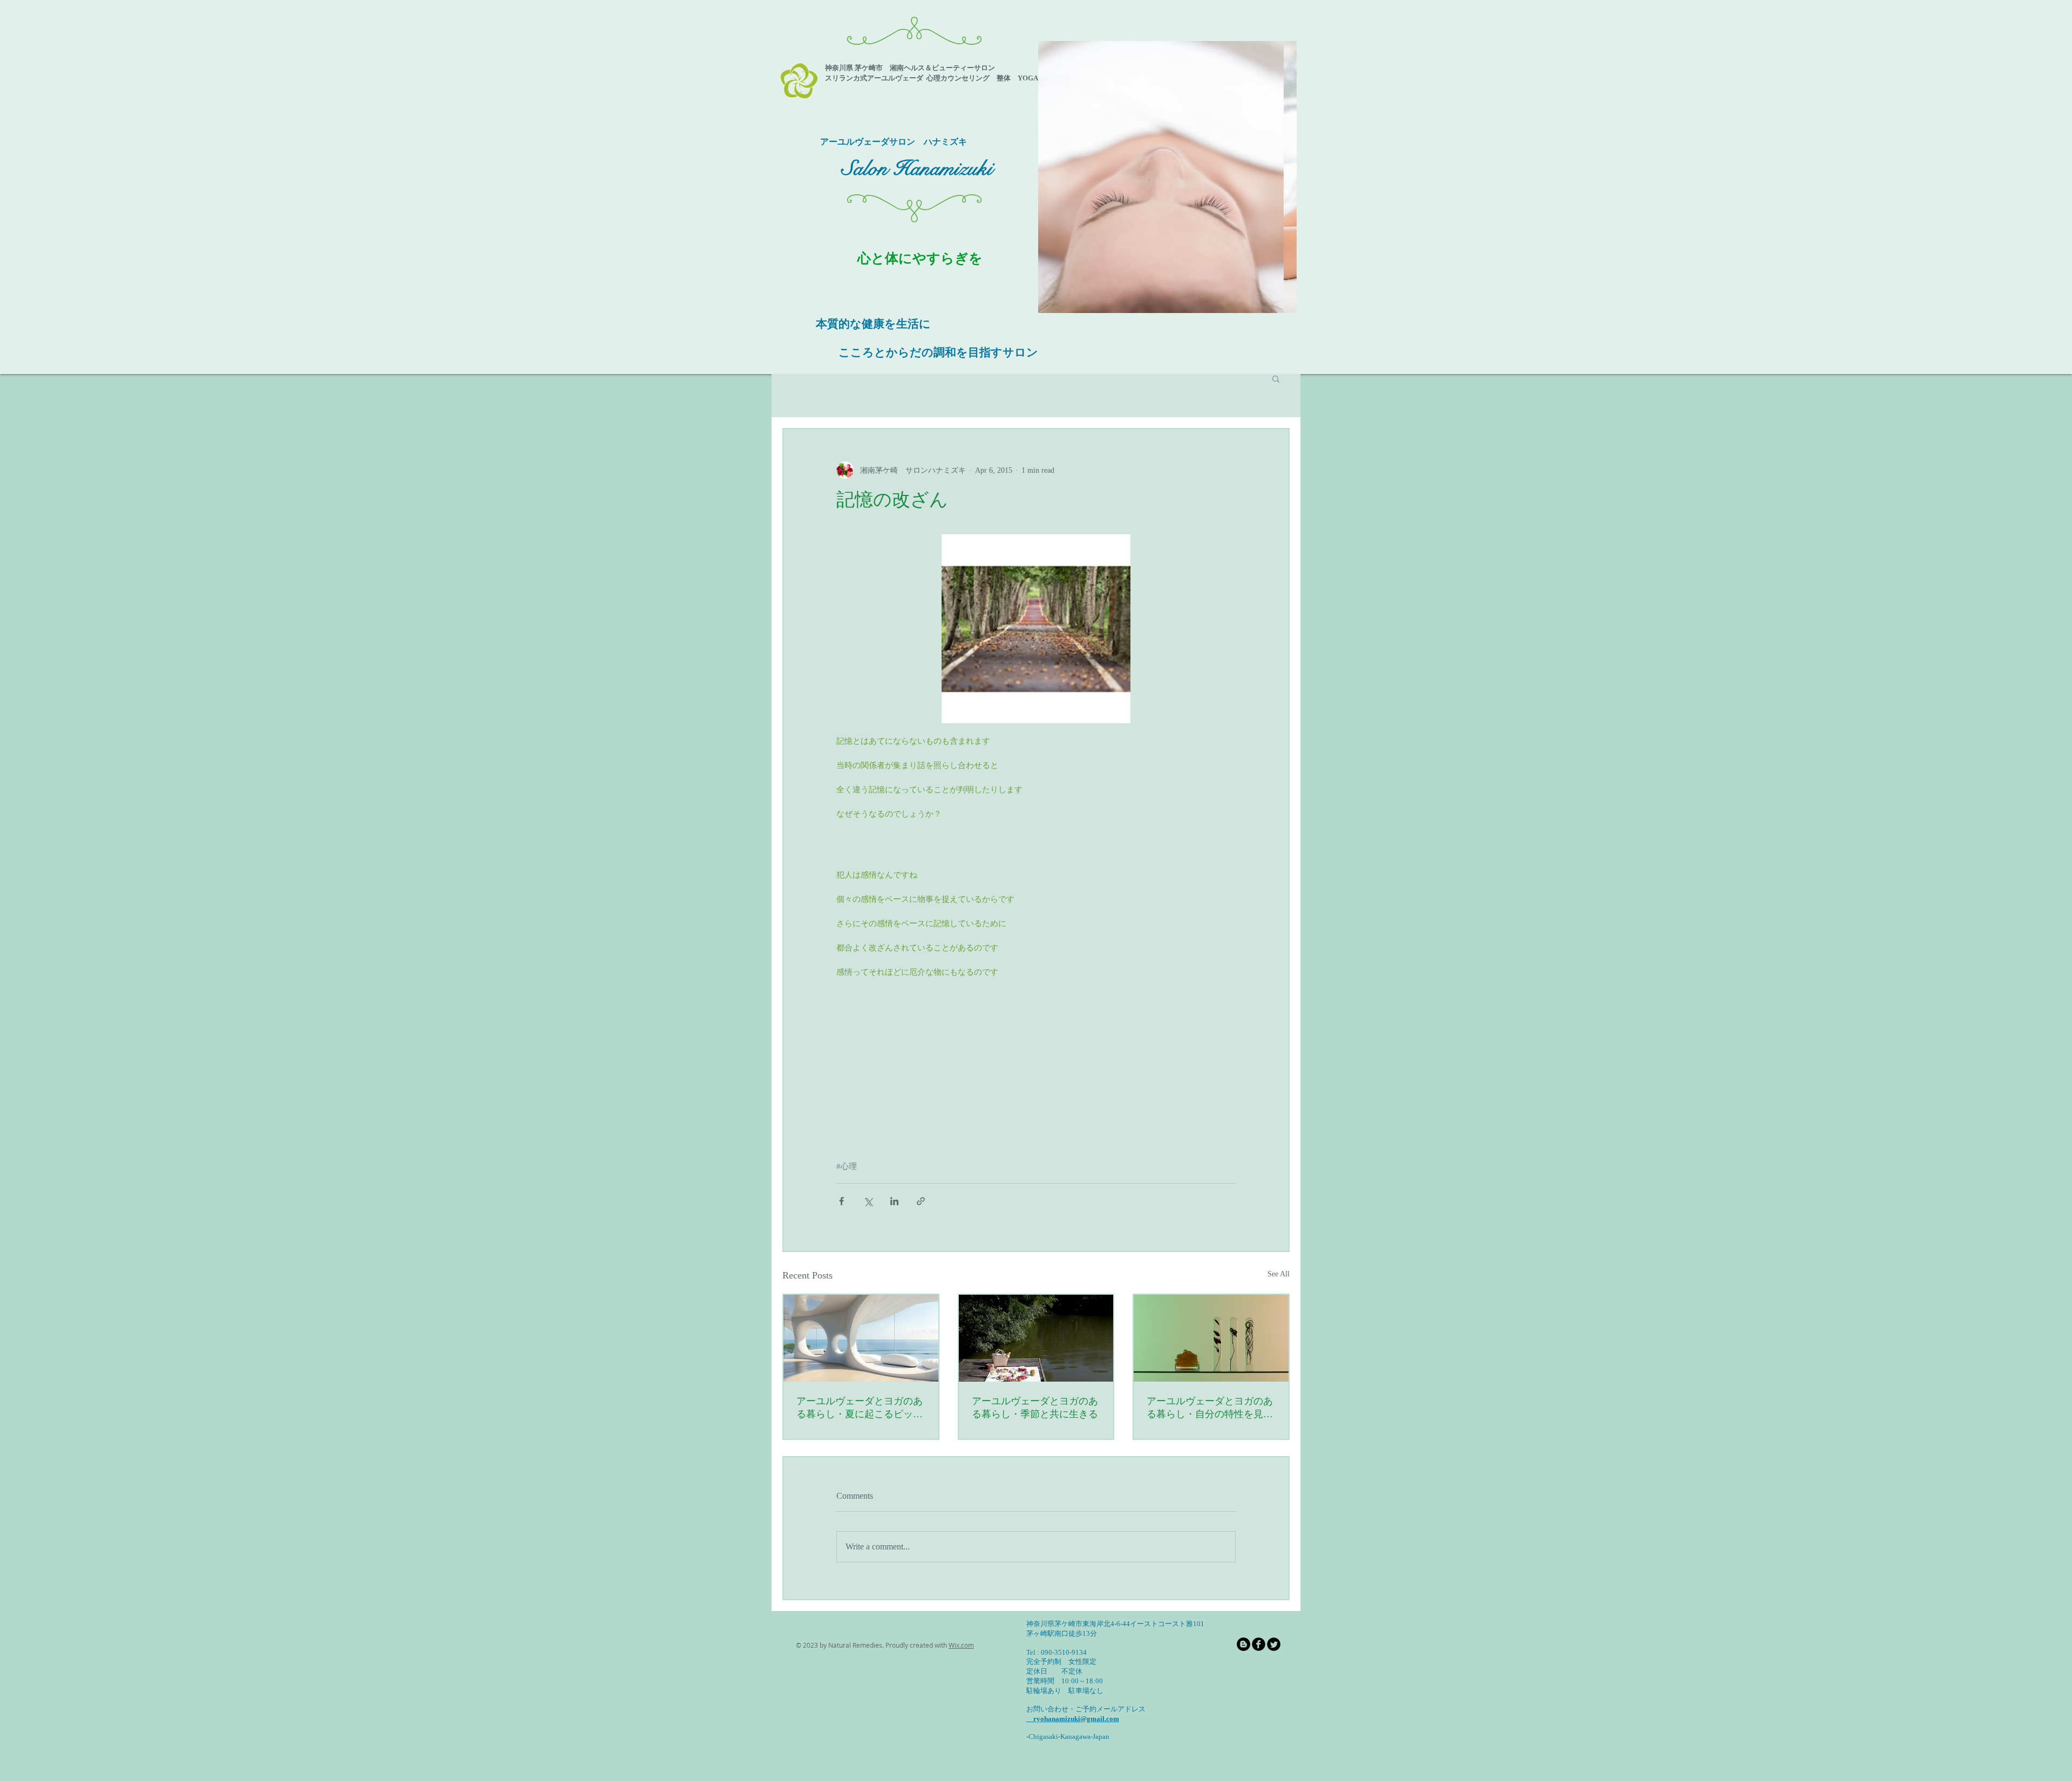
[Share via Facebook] (841, 1201)
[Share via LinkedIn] (894, 1201)
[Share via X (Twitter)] (868, 1201)
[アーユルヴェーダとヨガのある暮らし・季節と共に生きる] (1036, 1338)
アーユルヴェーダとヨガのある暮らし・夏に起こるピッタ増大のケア (860, 1408)
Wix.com (961, 1645)
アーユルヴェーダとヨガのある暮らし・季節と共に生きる (1035, 1408)
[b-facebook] (1259, 1644)
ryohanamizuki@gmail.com (1073, 1719)
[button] (1167, 177)
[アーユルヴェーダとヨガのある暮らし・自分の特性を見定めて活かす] (1211, 1338)
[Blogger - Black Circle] (1243, 1644)
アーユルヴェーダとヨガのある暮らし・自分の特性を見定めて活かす (1210, 1408)
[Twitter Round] (1274, 1644)
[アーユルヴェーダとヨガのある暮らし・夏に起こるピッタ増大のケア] (861, 1338)
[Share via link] (921, 1201)
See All (1279, 1274)
